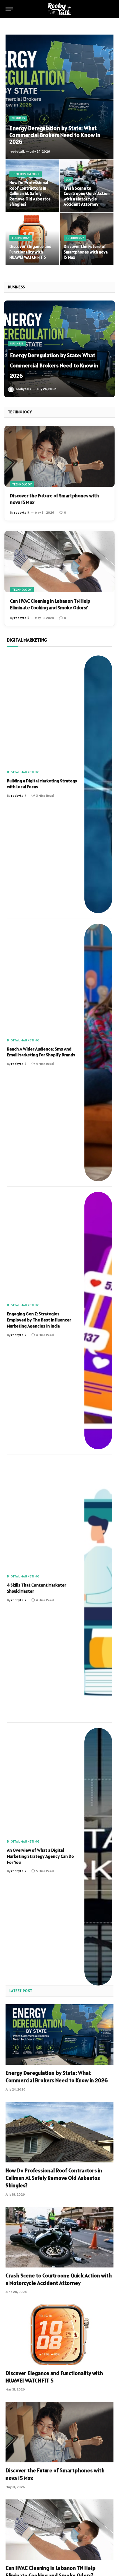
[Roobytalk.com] (59, 9)
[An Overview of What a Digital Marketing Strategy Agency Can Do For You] (98, 1857)
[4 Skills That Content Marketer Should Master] (98, 1589)
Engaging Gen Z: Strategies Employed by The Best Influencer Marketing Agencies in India (39, 1320)
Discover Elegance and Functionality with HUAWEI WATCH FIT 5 (30, 252)
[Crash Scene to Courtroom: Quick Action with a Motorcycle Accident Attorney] (59, 2237)
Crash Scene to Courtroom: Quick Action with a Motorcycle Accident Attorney (87, 196)
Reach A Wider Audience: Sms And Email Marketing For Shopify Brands (41, 1052)
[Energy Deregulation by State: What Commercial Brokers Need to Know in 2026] (59, 97)
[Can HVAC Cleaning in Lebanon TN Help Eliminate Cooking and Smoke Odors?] (59, 562)
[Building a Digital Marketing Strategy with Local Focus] (98, 784)
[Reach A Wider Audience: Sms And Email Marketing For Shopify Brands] (98, 1052)
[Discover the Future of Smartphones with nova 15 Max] (87, 239)
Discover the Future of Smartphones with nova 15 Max (86, 252)
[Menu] (9, 9)
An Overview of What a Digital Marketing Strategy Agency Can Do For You (40, 1856)
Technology (22, 484)
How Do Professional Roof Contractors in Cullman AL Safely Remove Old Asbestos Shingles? (30, 193)
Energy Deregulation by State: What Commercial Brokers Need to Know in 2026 (55, 135)
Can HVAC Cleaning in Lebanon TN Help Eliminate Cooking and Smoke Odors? (50, 604)
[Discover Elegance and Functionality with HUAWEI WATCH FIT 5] (32, 239)
